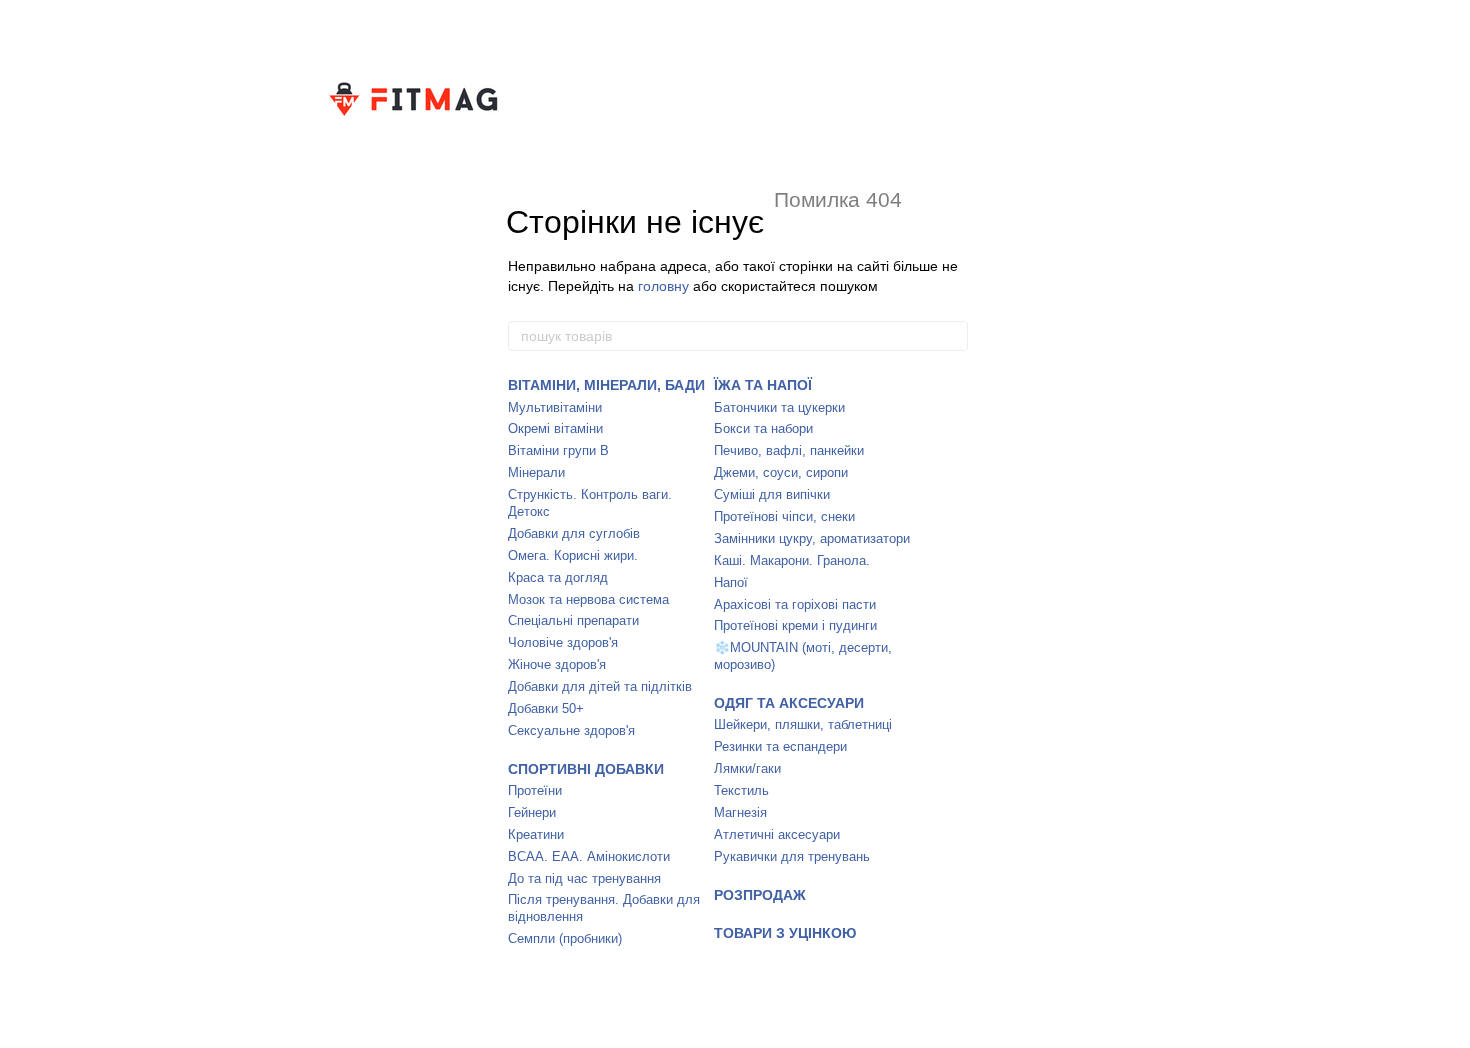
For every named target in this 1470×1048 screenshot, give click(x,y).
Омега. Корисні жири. (573, 555)
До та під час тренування (584, 878)
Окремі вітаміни (555, 428)
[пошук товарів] (952, 336)
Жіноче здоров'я (557, 664)
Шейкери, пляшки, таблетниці (803, 724)
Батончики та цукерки (779, 407)
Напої (731, 582)
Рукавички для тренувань (792, 856)
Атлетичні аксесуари (777, 834)
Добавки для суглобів (574, 533)
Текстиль (741, 790)
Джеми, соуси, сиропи (781, 472)
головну (663, 286)
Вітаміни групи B (558, 450)
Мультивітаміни (555, 407)
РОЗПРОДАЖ (760, 895)
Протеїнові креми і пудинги (795, 625)
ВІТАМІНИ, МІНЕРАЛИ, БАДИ (606, 385)
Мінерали (536, 472)
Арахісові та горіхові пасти (795, 604)
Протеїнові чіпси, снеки (784, 516)
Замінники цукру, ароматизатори (812, 538)
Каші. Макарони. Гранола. (792, 560)
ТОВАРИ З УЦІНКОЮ (785, 933)
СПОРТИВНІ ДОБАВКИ (586, 769)
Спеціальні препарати (573, 620)
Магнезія (740, 812)
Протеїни (535, 790)
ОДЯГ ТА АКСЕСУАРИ (789, 703)
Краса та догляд (558, 577)
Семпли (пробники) (565, 938)
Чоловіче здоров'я (563, 642)
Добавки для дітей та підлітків (600, 686)
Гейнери (532, 812)
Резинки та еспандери (780, 746)
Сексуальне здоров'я (571, 730)
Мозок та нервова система (588, 599)
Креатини (536, 834)
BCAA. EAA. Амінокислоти (589, 856)
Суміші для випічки (772, 494)
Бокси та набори (763, 428)
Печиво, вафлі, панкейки (789, 450)
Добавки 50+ (546, 708)
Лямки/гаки (747, 768)
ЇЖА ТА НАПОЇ (763, 385)
